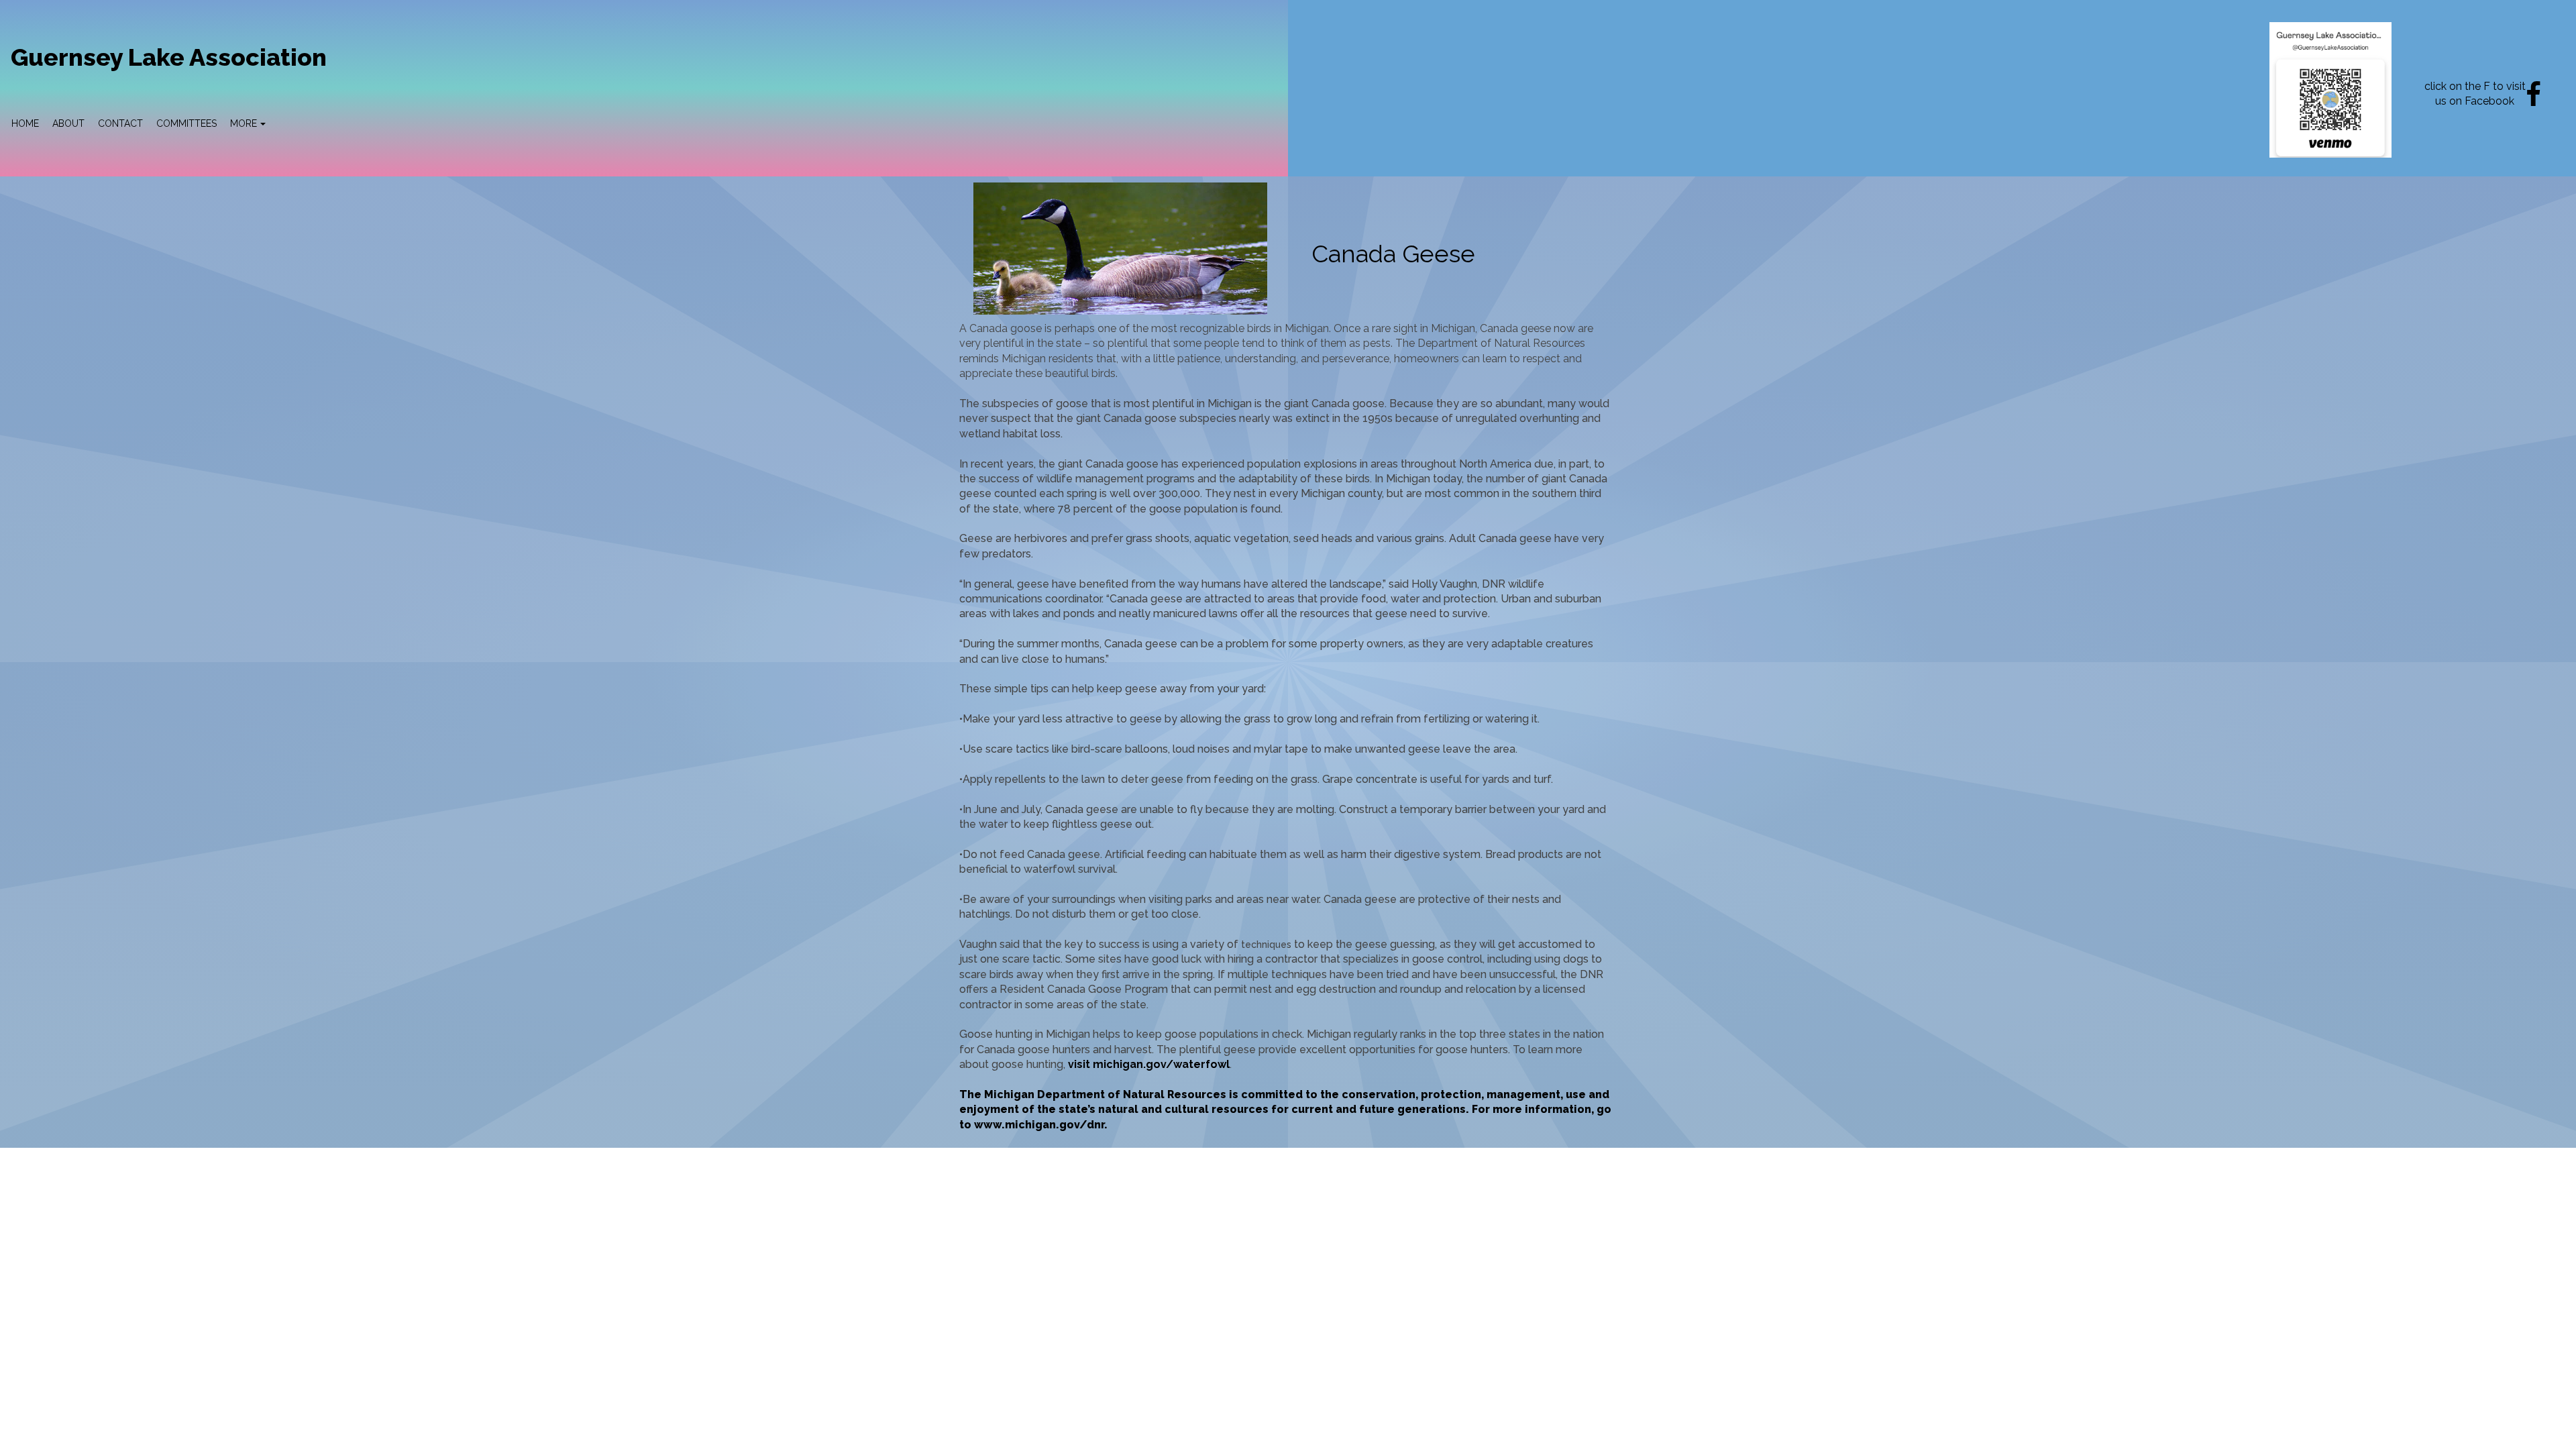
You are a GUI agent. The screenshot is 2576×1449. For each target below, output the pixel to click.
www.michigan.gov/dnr (1039, 1125)
